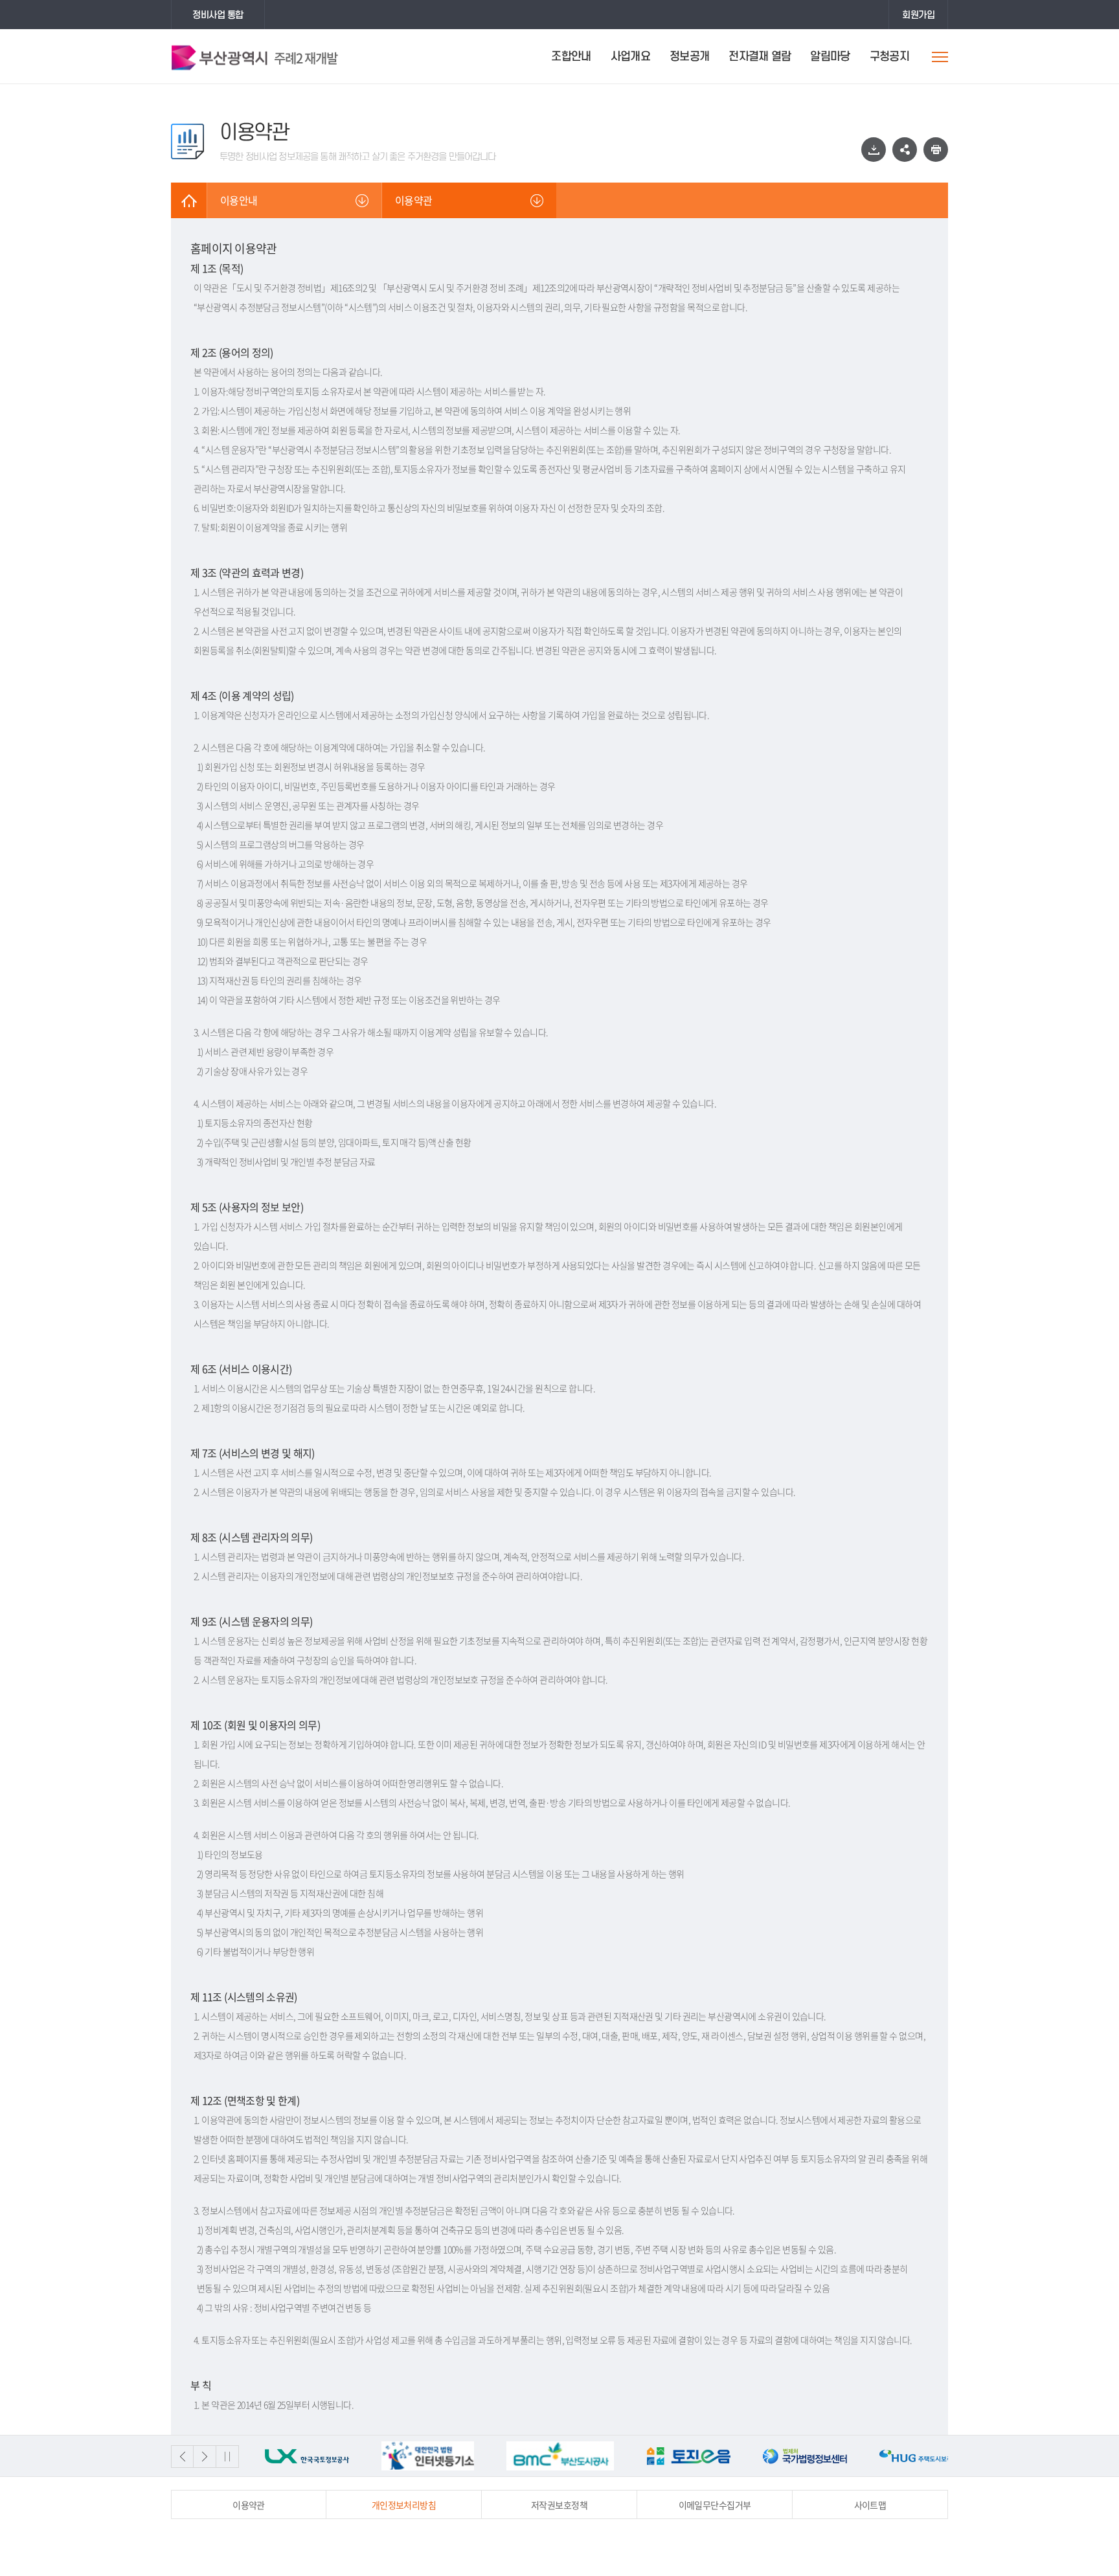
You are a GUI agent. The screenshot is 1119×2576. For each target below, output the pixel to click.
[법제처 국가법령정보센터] (688, 2456)
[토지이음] (572, 2456)
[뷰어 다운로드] (874, 150)
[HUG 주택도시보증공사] (805, 2456)
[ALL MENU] (940, 57)
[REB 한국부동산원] (921, 2456)
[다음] (205, 2457)
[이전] (182, 2457)
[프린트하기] (936, 150)
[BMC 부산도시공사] (443, 2456)
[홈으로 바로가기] (189, 200)
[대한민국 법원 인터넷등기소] (311, 2456)
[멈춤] (228, 2457)
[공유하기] (905, 150)
